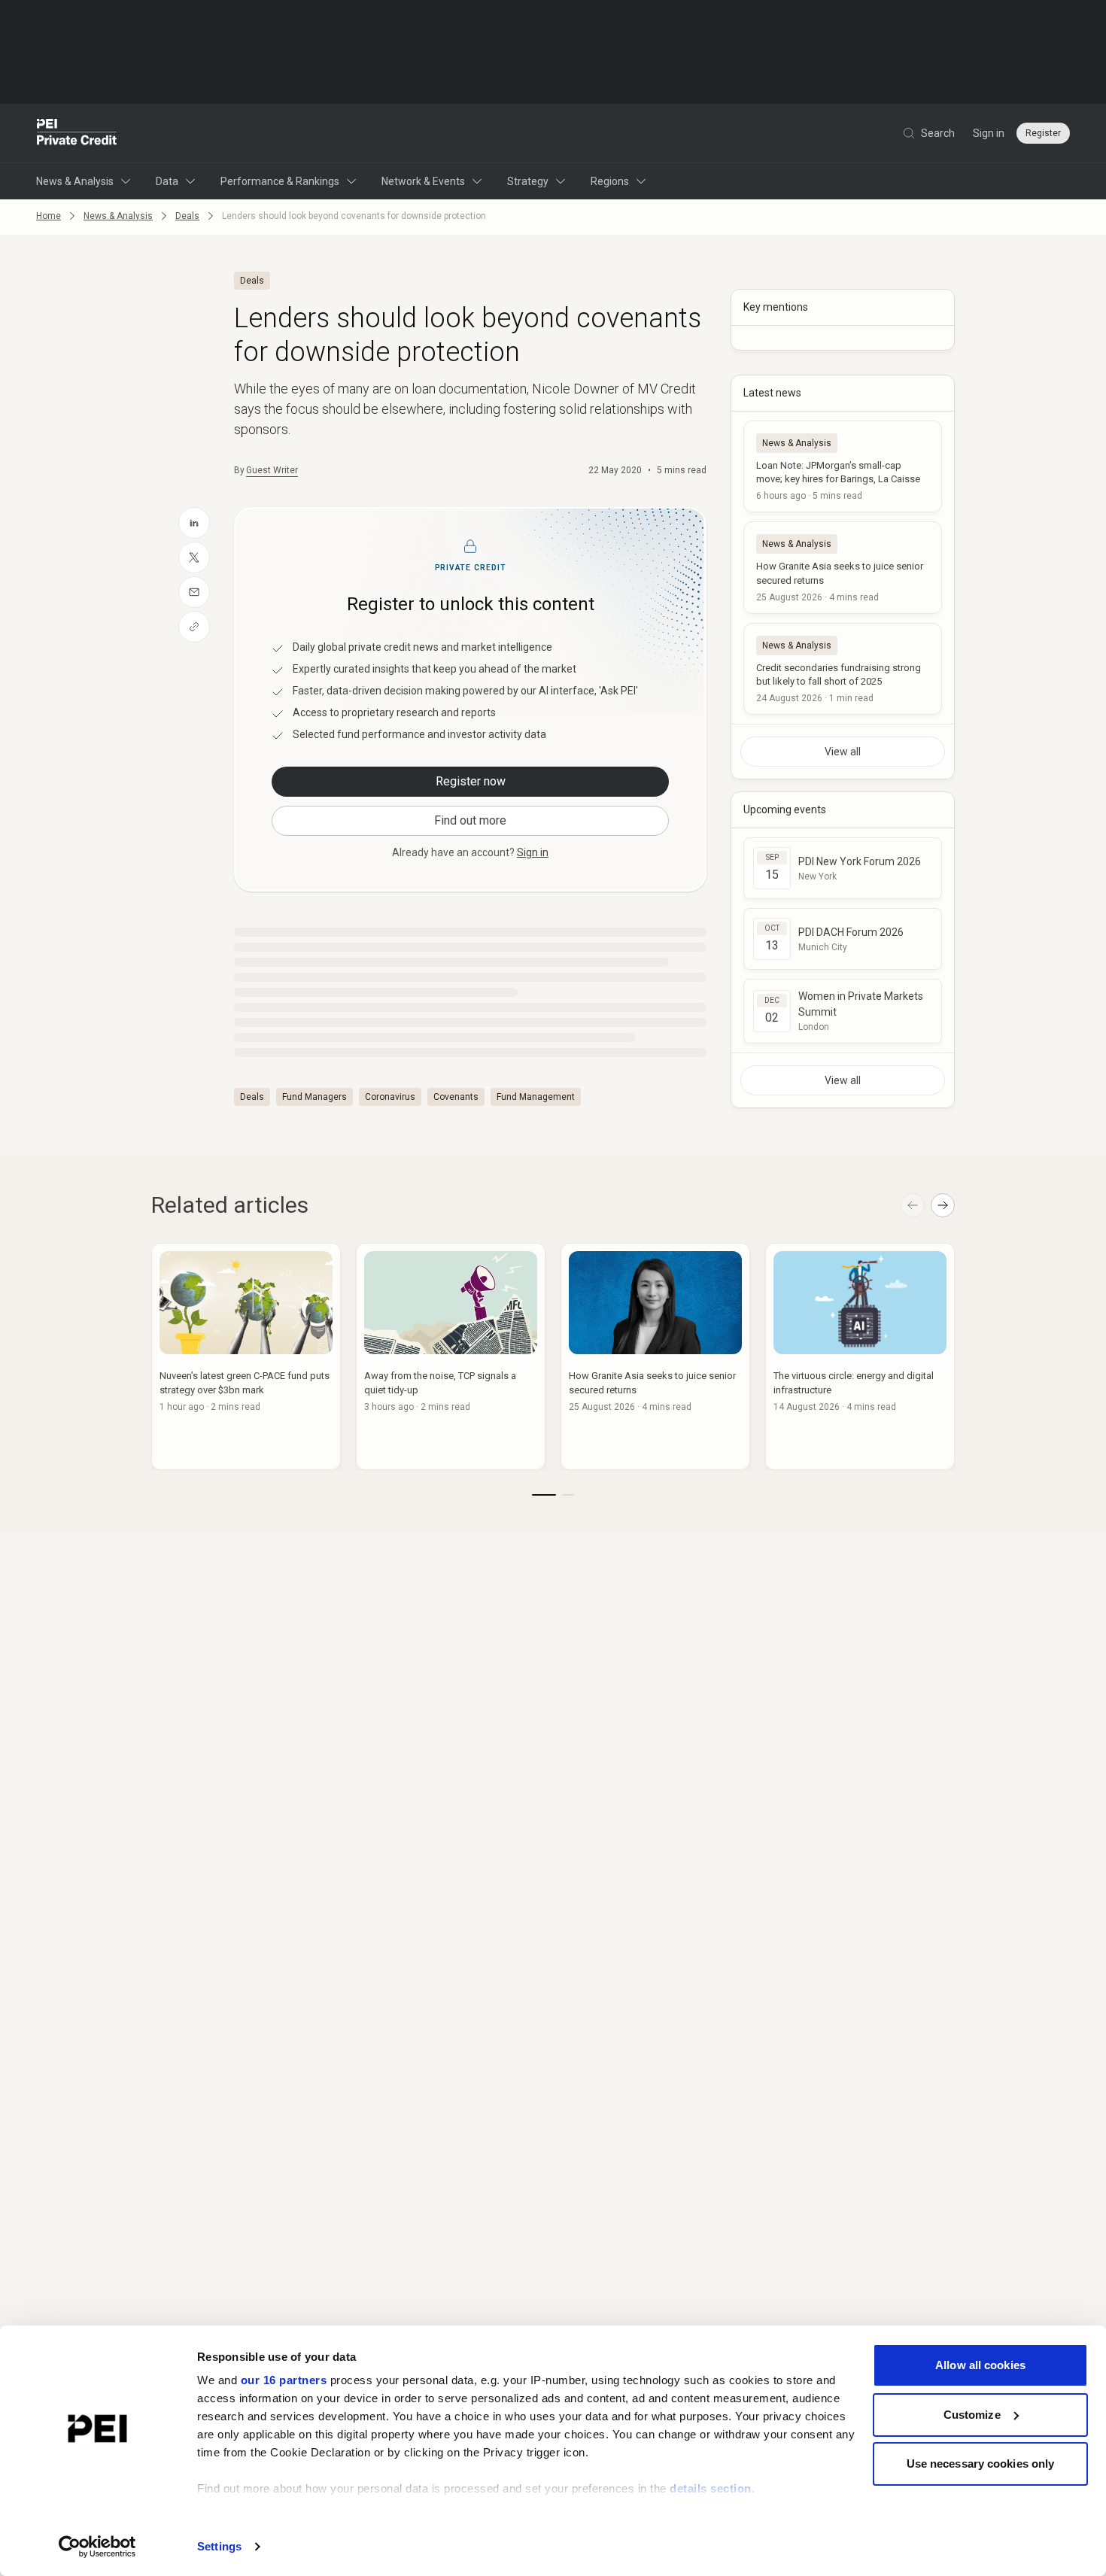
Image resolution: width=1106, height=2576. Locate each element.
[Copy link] (194, 627)
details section (711, 2488)
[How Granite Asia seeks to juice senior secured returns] (843, 567)
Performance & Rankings (280, 181)
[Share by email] (194, 592)
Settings (219, 2546)
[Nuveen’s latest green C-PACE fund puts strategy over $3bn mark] (246, 1356)
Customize (972, 2415)
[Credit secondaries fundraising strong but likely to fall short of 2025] (843, 669)
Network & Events (423, 181)
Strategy (528, 181)
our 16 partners (284, 2380)
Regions (610, 181)
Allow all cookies (980, 2365)
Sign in (989, 133)
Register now (471, 781)
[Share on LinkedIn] (194, 523)
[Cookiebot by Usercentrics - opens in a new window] (97, 2547)
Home (49, 216)
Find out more (470, 820)
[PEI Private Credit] (77, 133)
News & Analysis (75, 181)
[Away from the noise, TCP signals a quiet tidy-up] (451, 1356)
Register (1043, 133)
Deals (187, 216)
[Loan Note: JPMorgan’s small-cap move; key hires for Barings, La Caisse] (843, 466)
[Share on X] (194, 557)
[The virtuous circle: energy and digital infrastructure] (860, 1356)
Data (167, 181)
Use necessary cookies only (981, 2464)
